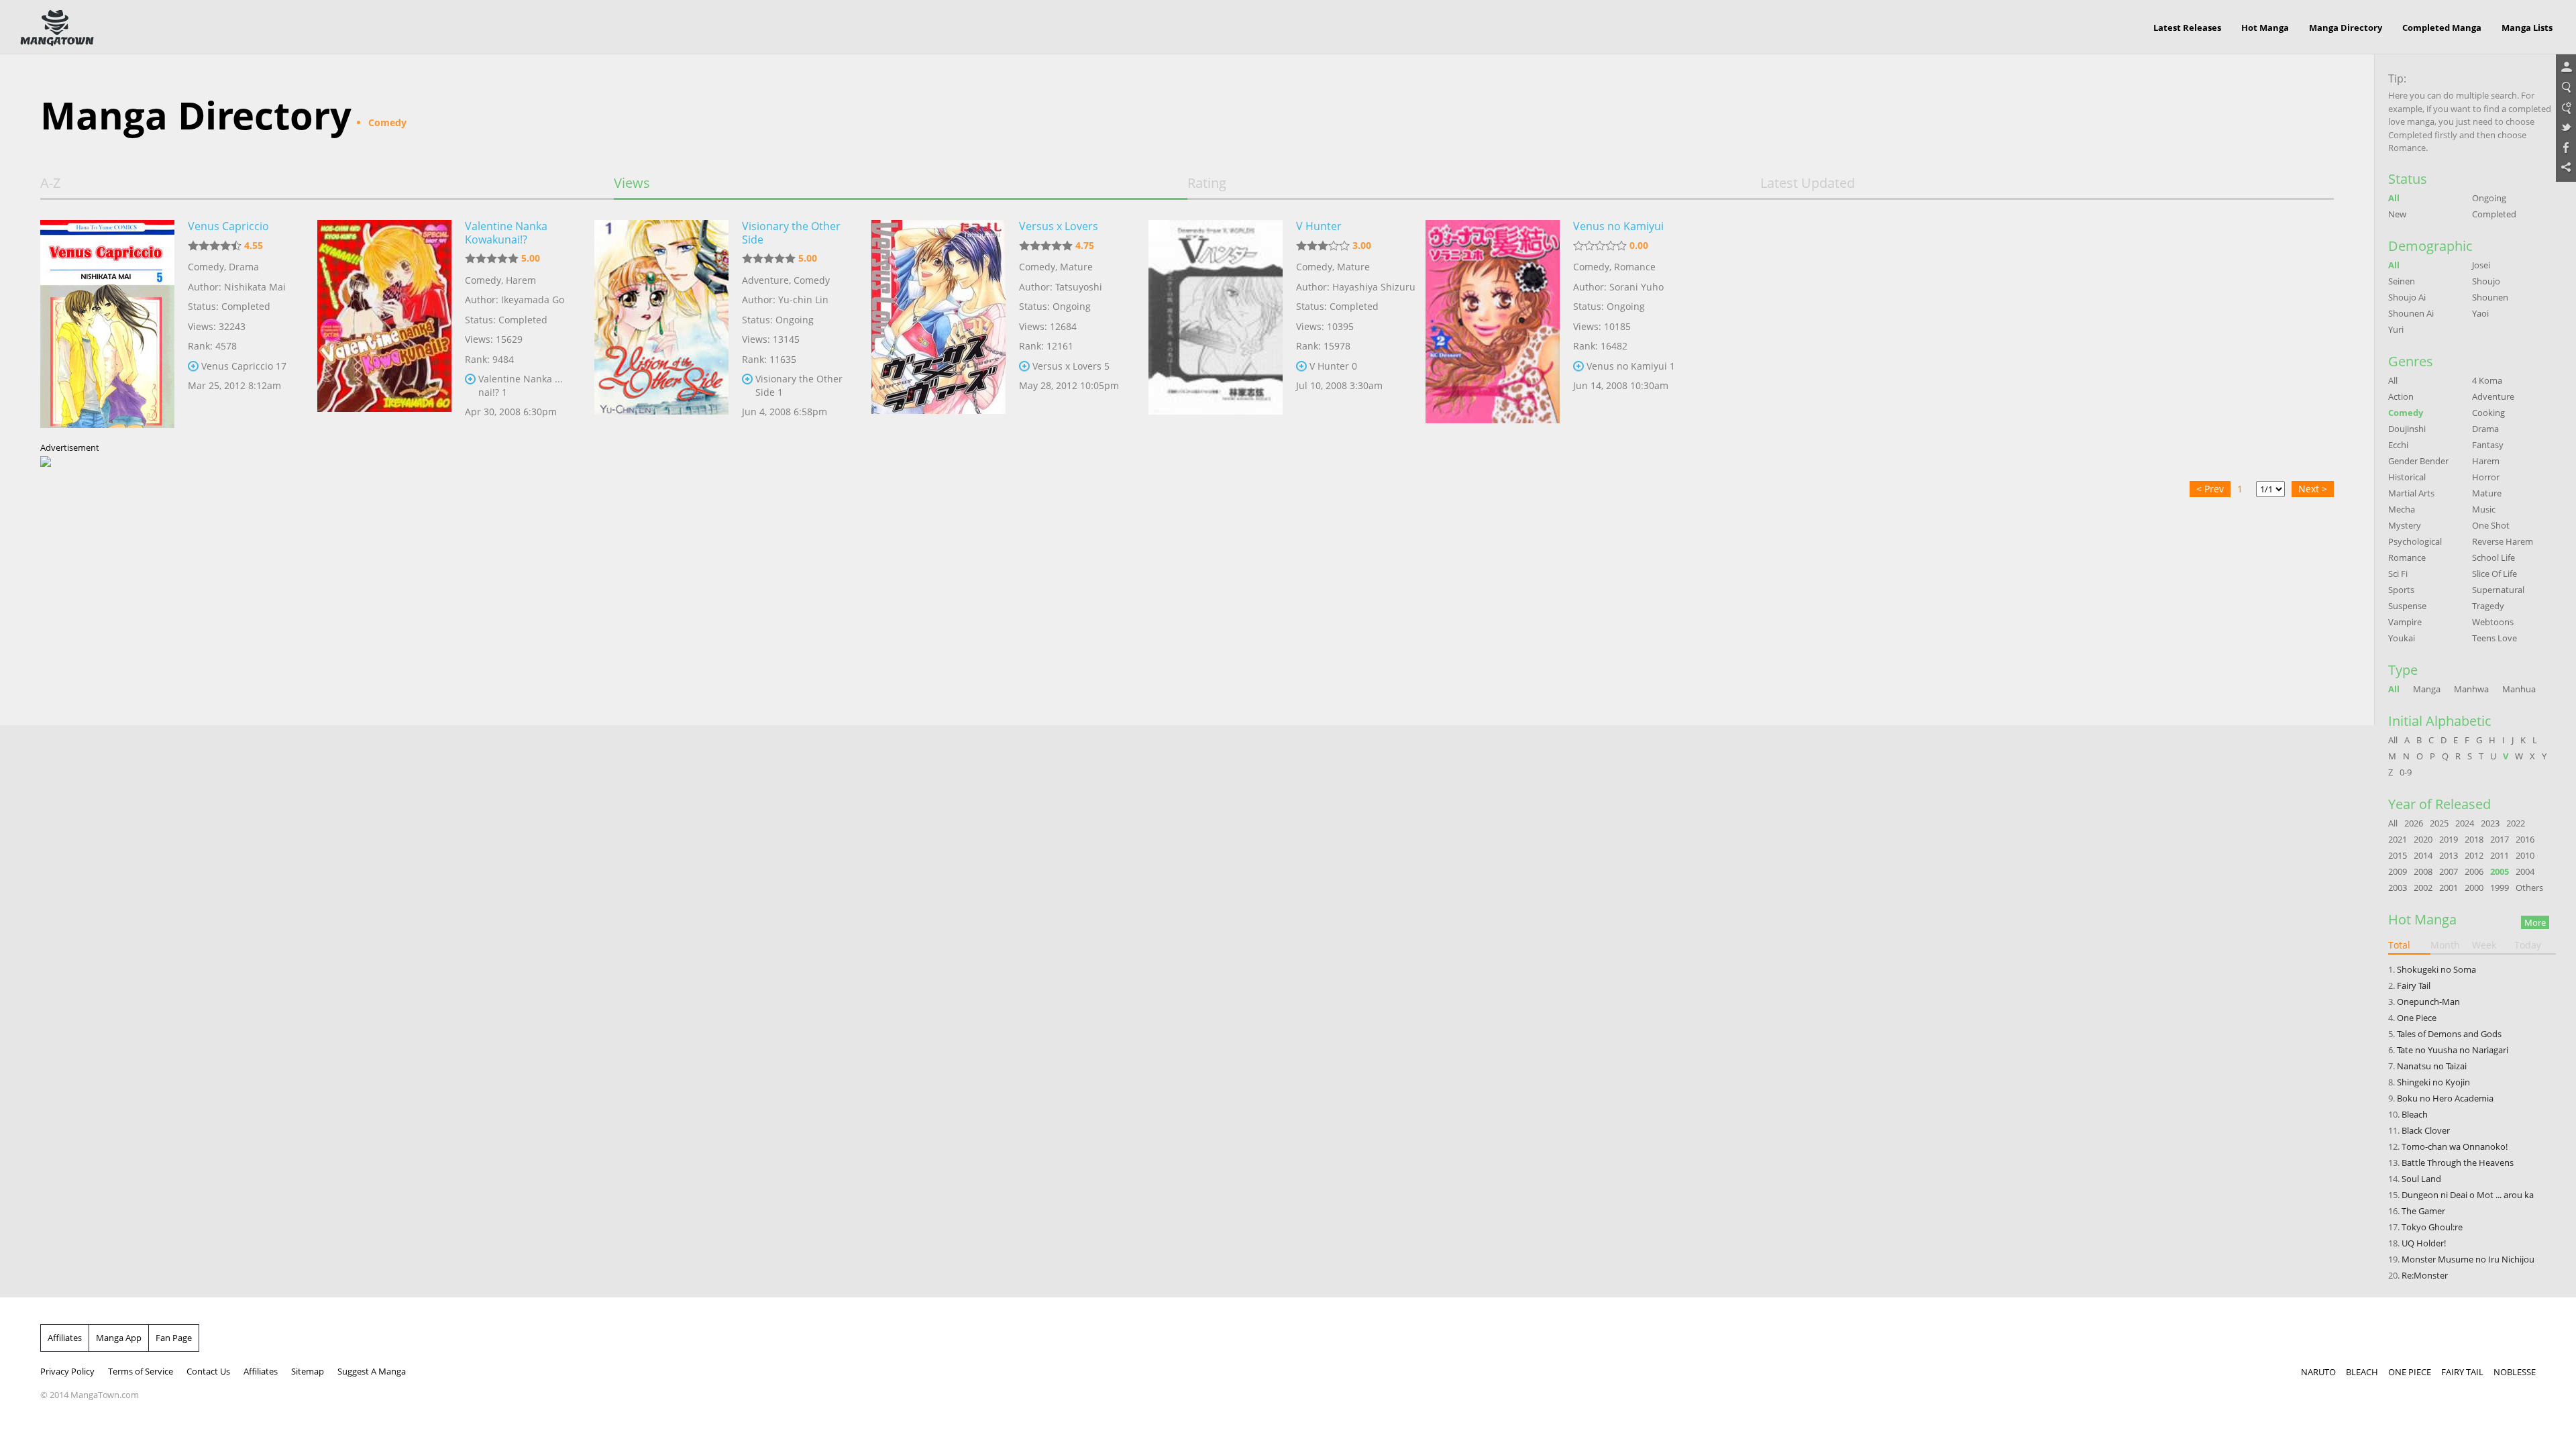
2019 (2449, 839)
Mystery (2405, 525)
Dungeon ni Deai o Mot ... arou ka (2468, 1195)
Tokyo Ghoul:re (2432, 1227)
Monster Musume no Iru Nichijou (2468, 1259)
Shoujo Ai (2407, 297)
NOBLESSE (2515, 1372)
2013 (2449, 855)
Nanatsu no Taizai (2432, 1066)
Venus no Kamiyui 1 (1631, 366)
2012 (2474, 855)
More (2535, 922)
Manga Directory (2346, 28)
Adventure (765, 280)
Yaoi (2480, 313)
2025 (2439, 823)
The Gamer (2423, 1211)
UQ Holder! (2424, 1243)
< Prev (2210, 489)
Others (2529, 888)
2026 (2414, 823)
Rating (1207, 183)
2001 (2449, 888)
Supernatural (2498, 590)
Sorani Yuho (1636, 287)
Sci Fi (2398, 574)
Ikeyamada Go (533, 300)
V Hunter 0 (1333, 366)
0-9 (2406, 772)
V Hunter (1319, 226)
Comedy (206, 267)
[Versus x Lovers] (938, 324)
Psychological (2415, 541)
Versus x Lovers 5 (1071, 366)
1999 (2500, 888)
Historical (2407, 477)
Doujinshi (2407, 429)
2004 (2525, 871)
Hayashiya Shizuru (1374, 287)
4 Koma (2487, 380)
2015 (2398, 855)
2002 (2423, 888)
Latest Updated (1808, 183)
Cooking (2488, 413)
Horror (2486, 477)
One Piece (2417, 1018)
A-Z (50, 183)
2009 (2398, 871)
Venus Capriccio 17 (244, 366)
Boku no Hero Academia (2445, 1098)
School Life (2493, 557)
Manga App (119, 1338)
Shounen (2490, 297)
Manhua (2519, 689)
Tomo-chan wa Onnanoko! (2455, 1146)
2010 (2525, 855)
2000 (2474, 888)
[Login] (2566, 68)
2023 (2490, 823)
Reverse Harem (2503, 541)
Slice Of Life (2494, 574)
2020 (2423, 839)
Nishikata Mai (255, 287)
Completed (2494, 214)
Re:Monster (2425, 1275)
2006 (2474, 871)
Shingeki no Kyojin (2433, 1082)
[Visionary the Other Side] (661, 324)
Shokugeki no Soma (2436, 969)
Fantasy (2488, 445)
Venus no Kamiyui (1618, 226)
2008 (2423, 871)
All (2394, 198)
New (2397, 214)
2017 (2500, 839)
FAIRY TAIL (2462, 1372)
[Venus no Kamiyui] (1493, 324)
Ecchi (2398, 445)
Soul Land (2421, 1179)
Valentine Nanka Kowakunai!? (506, 233)
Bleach (2415, 1114)
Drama (244, 267)
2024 (2465, 823)
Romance (1635, 267)
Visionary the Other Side (791, 233)
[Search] (2566, 88)
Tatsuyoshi (1079, 287)
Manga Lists (2527, 28)
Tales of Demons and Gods (2449, 1034)
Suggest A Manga (372, 1371)
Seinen (2402, 281)
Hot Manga (2265, 28)
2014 (2423, 855)
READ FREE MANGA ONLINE (57, 28)
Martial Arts (2411, 493)
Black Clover (2426, 1130)
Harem (521, 280)
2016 (2525, 839)
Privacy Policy (67, 1371)
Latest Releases (2187, 28)
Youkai (2402, 638)
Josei (2481, 265)
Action (2401, 396)
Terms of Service (141, 1371)
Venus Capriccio (228, 226)
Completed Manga (2442, 28)
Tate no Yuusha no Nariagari (2453, 1050)
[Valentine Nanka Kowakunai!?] (384, 324)
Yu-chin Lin (803, 300)
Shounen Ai (2411, 313)
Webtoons (2493, 622)
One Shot (2491, 525)
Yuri (2396, 329)
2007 (2449, 871)
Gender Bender (2418, 461)
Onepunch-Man (2428, 1002)
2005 (2500, 871)
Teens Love (2494, 638)
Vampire (2405, 622)
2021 (2398, 839)
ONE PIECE (2410, 1372)
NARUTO (2318, 1372)
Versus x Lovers (1059, 226)
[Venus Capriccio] (107, 324)
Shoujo (2486, 281)
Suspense (2407, 606)
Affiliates (65, 1338)
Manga (2427, 689)
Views (632, 183)
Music (2484, 509)
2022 (2516, 823)
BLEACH (2362, 1372)
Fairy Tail (2414, 985)
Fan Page (174, 1338)
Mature (1076, 267)
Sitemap (308, 1371)
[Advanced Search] (2566, 108)
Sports (2401, 590)
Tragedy (2488, 606)
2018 (2474, 839)
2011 (2500, 855)
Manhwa (2471, 689)
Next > (2313, 489)
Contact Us (208, 1371)
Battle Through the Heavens (2458, 1163)
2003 (2398, 888)
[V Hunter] (1216, 324)
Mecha (2402, 509)
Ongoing (2489, 198)
